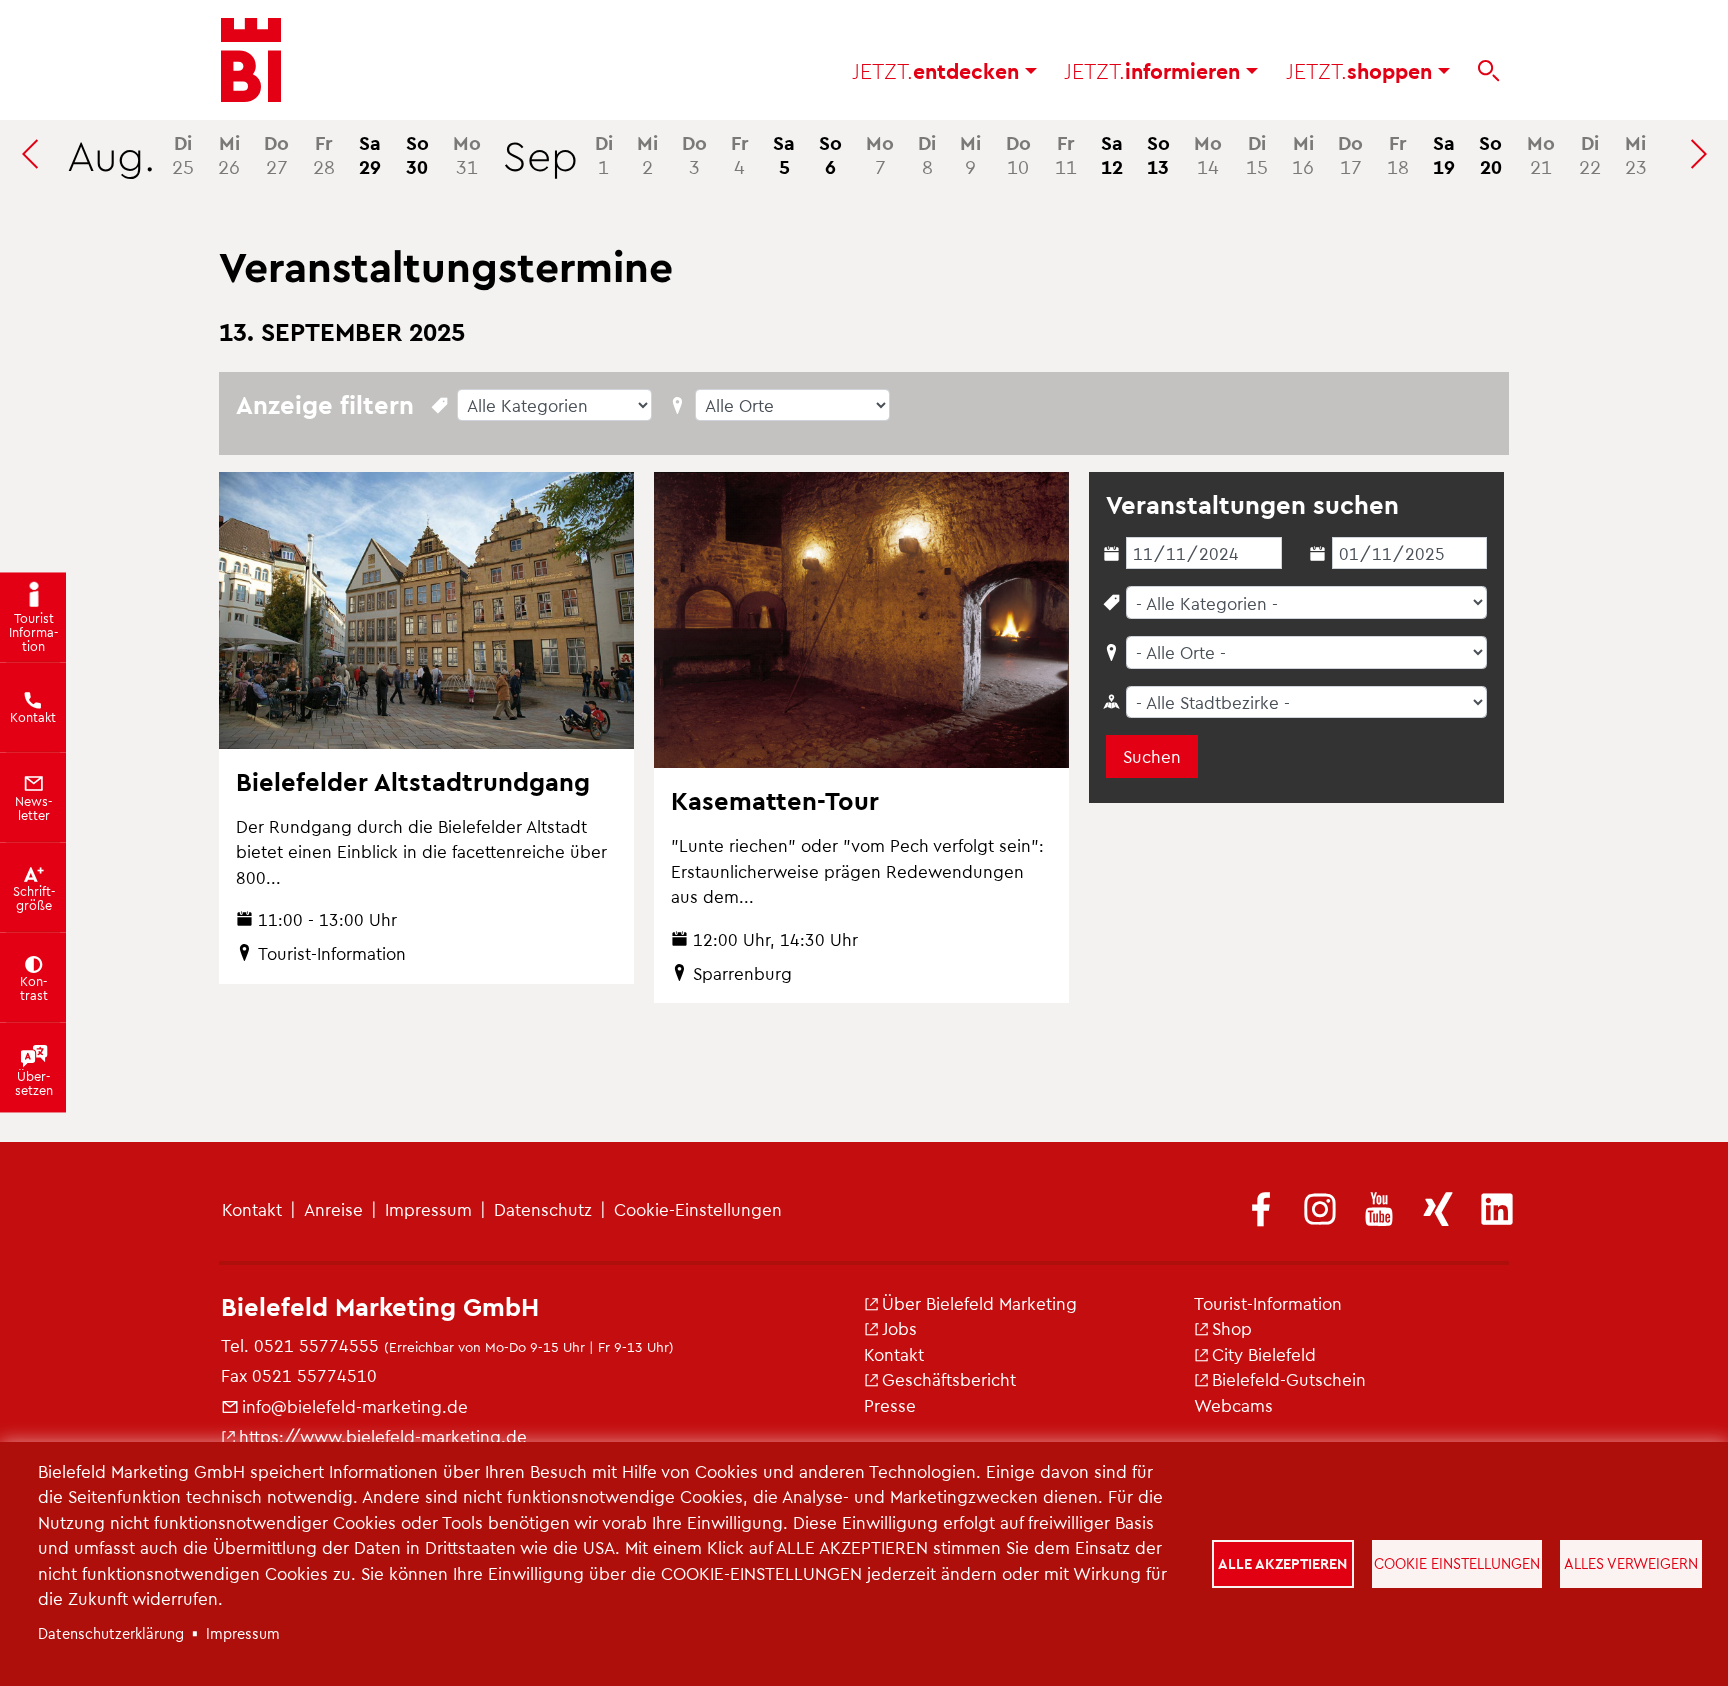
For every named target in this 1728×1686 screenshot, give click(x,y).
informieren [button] (1155, 70)
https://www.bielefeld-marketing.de (383, 1436)
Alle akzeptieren (1282, 1563)
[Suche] (1488, 71)
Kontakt (252, 1209)
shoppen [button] (1362, 70)
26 (229, 154)
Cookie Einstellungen (1457, 1563)
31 (467, 154)
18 (1398, 154)
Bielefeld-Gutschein (1289, 1379)
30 (417, 154)
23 (1636, 154)
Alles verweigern (1631, 1563)
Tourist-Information (1268, 1303)
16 (1303, 154)
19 (1444, 154)
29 (370, 154)
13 (1158, 154)
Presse (890, 1405)
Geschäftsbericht (949, 1379)
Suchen (1152, 756)
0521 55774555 (316, 1345)
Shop (1232, 1328)
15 (1257, 154)
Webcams (1233, 1405)
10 (1018, 154)
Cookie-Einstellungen (698, 1209)
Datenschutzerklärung (111, 1633)
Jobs (899, 1328)
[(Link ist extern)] (1261, 1211)
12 (1112, 154)
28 (324, 154)
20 (1490, 154)
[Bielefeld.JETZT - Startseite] (251, 60)
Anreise (333, 1209)
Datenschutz (543, 1209)
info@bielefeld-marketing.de (355, 1406)
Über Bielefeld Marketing (979, 1303)
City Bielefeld (1264, 1354)
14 (1208, 154)
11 (1066, 154)
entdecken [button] (938, 70)
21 (1541, 154)
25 (183, 154)
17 (1350, 154)
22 (1590, 154)
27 (276, 154)
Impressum (428, 1209)
